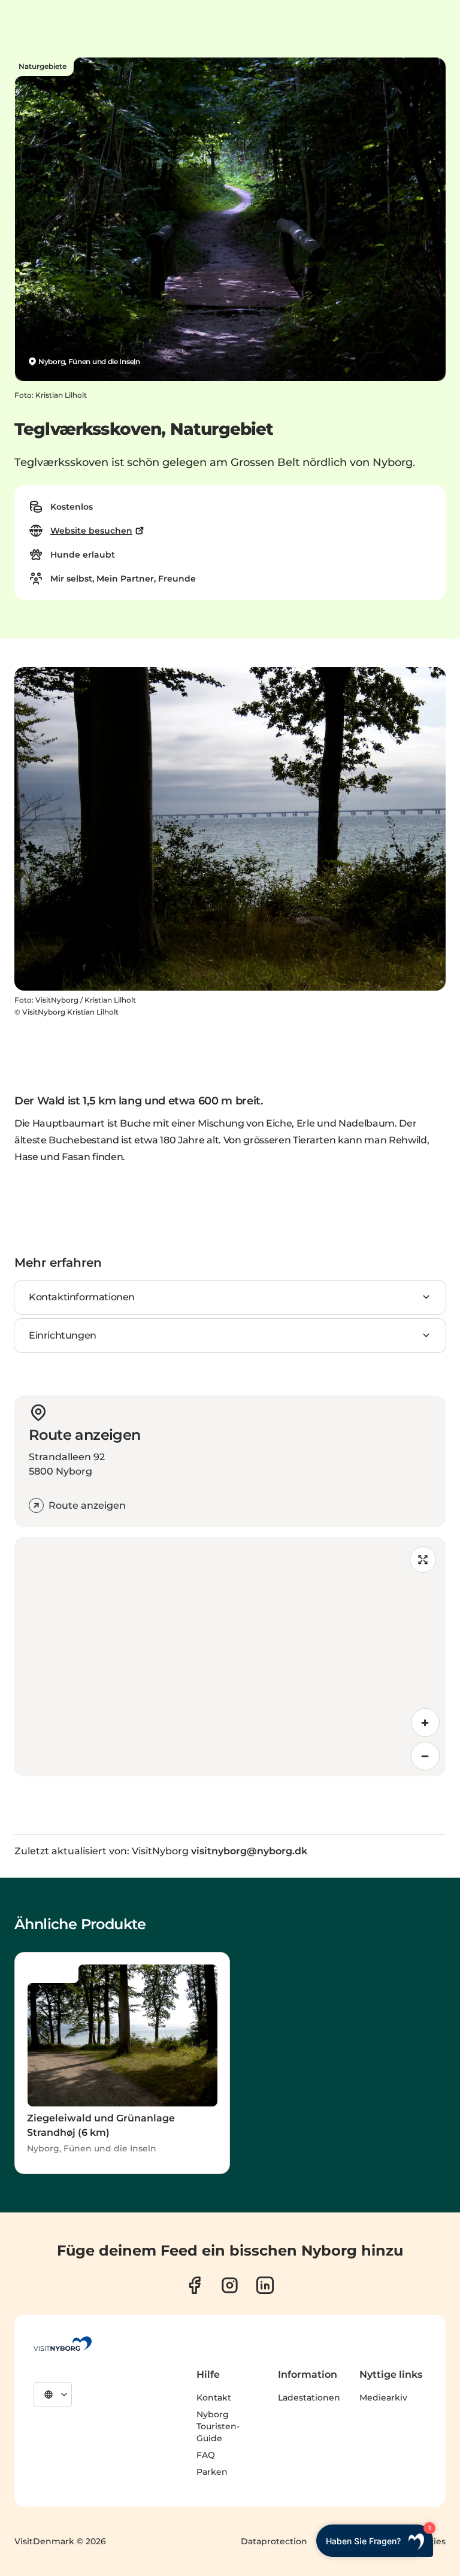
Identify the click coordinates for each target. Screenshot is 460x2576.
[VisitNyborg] (63, 2344)
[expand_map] (423, 1560)
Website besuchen (91, 531)
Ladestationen (309, 2398)
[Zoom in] (425, 1723)
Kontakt (214, 2398)
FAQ (206, 2455)
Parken (212, 2472)
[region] (230, 1657)
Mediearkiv (383, 2398)
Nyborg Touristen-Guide (218, 2426)
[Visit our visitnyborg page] (194, 2285)
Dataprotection (274, 2541)
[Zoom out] (425, 1756)
